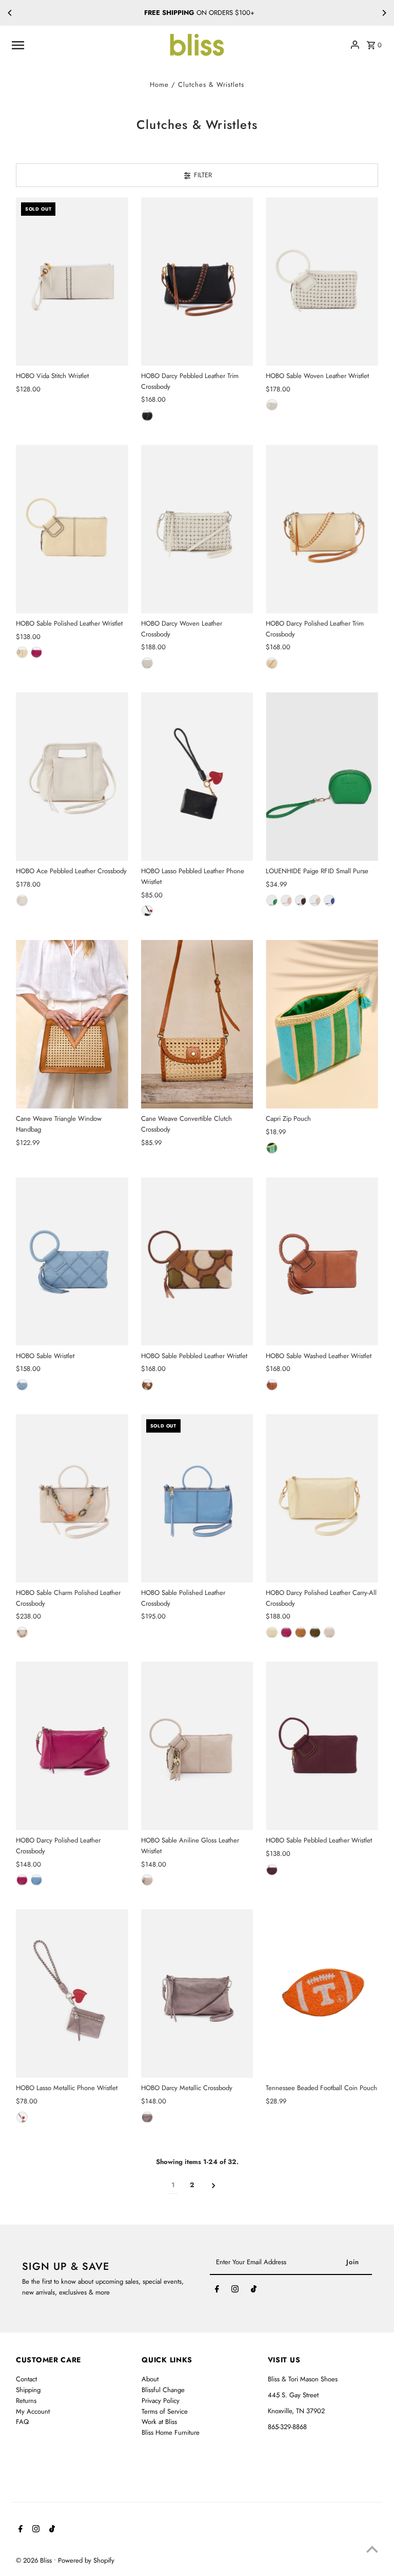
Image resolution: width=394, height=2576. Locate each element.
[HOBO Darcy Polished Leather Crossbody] (72, 1746)
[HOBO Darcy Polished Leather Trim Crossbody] (322, 529)
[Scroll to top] (372, 2549)
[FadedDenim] (36, 1880)
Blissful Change (163, 2390)
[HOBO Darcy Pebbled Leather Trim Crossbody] (197, 281)
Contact (26, 2379)
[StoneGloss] (147, 1880)
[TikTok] (254, 2291)
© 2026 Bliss (35, 2560)
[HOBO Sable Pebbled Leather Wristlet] (197, 1262)
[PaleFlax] (22, 1632)
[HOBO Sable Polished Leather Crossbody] (197, 1498)
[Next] (384, 13)
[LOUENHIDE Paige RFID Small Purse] (322, 777)
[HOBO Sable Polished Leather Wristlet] (72, 529)
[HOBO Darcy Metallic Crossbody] (197, 1994)
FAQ (22, 2422)
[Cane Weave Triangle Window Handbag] (72, 1024)
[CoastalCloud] (22, 900)
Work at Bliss (159, 2422)
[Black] (147, 911)
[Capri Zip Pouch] (322, 1024)
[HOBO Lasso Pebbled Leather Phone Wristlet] (197, 777)
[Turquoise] (272, 1148)
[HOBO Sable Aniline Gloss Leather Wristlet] (197, 1746)
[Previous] (10, 13)
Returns (26, 2401)
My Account (33, 2411)
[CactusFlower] (36, 652)
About (150, 2379)
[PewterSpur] (22, 2117)
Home (159, 84)
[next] (214, 2186)
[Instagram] (235, 2291)
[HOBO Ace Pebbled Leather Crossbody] (72, 777)
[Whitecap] (272, 405)
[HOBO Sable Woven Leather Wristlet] (322, 281)
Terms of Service (165, 2411)
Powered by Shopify (86, 2560)
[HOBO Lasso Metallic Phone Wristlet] (72, 1994)
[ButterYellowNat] (272, 663)
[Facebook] (217, 2291)
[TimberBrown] (147, 1385)
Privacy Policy (161, 2401)
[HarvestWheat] (272, 1385)
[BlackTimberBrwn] (147, 416)
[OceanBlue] (329, 900)
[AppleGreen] (272, 900)
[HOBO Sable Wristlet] (72, 1262)
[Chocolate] (301, 900)
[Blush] (286, 900)
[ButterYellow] (22, 652)
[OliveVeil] (315, 1632)
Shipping (28, 2390)
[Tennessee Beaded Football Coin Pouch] (322, 1994)
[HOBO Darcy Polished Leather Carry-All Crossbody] (322, 1498)
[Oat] (315, 900)
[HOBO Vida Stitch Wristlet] (72, 281)
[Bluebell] (22, 1385)
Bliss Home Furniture (171, 2432)
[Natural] (301, 1632)
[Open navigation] (86, 45)
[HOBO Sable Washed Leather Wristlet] (322, 1262)
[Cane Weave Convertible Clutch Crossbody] (197, 1024)
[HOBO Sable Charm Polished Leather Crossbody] (72, 1498)
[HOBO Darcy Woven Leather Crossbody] (197, 529)
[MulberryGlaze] (272, 1870)
